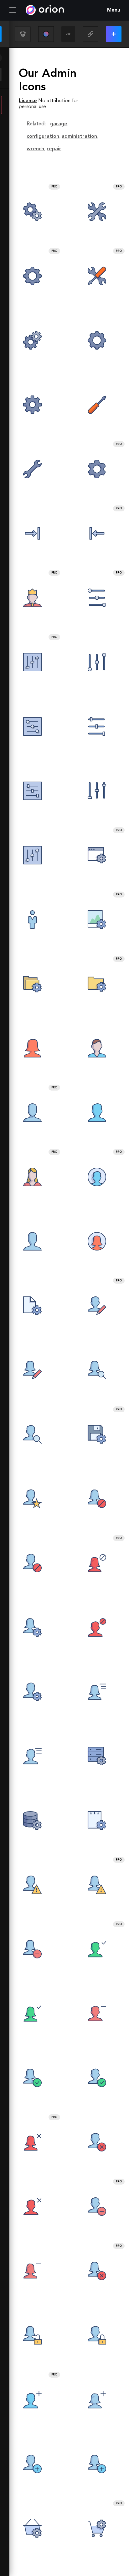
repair (54, 149)
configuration (43, 137)
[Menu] (13, 10)
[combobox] (68, 34)
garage (59, 124)
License (28, 101)
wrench (35, 149)
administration (79, 137)
